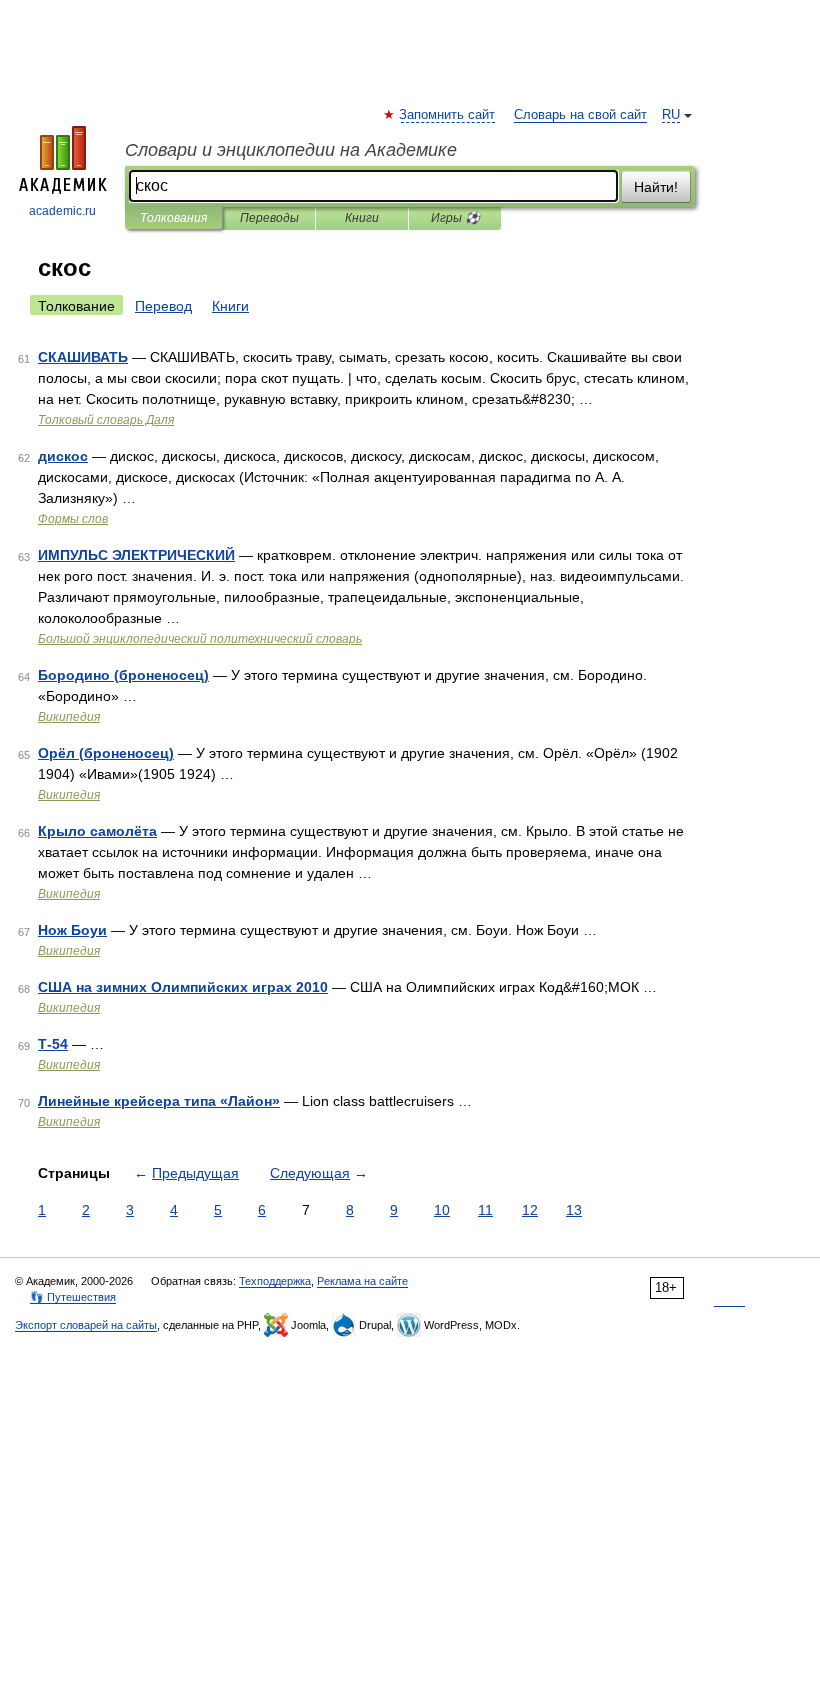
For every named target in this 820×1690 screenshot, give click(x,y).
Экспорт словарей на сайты (86, 1325)
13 (574, 1210)
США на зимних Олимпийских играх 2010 (183, 987)
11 (485, 1210)
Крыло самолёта (97, 831)
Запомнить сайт (448, 115)
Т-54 (53, 1044)
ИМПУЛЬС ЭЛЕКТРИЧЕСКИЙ (136, 555)
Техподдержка (275, 1281)
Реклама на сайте (362, 1281)
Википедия (69, 717)
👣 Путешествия (73, 1297)
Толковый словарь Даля (106, 420)
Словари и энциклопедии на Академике (291, 150)
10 (442, 1210)
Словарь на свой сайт (580, 115)
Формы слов (73, 519)
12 (530, 1210)
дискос (63, 456)
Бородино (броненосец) (123, 675)
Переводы (269, 218)
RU (671, 115)
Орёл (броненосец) (106, 753)
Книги (362, 218)
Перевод (163, 306)
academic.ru (62, 211)
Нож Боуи (72, 930)
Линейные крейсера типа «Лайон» (159, 1101)
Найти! (656, 187)
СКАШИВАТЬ (83, 357)
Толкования (173, 218)
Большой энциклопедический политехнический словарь (200, 639)
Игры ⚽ (455, 218)
